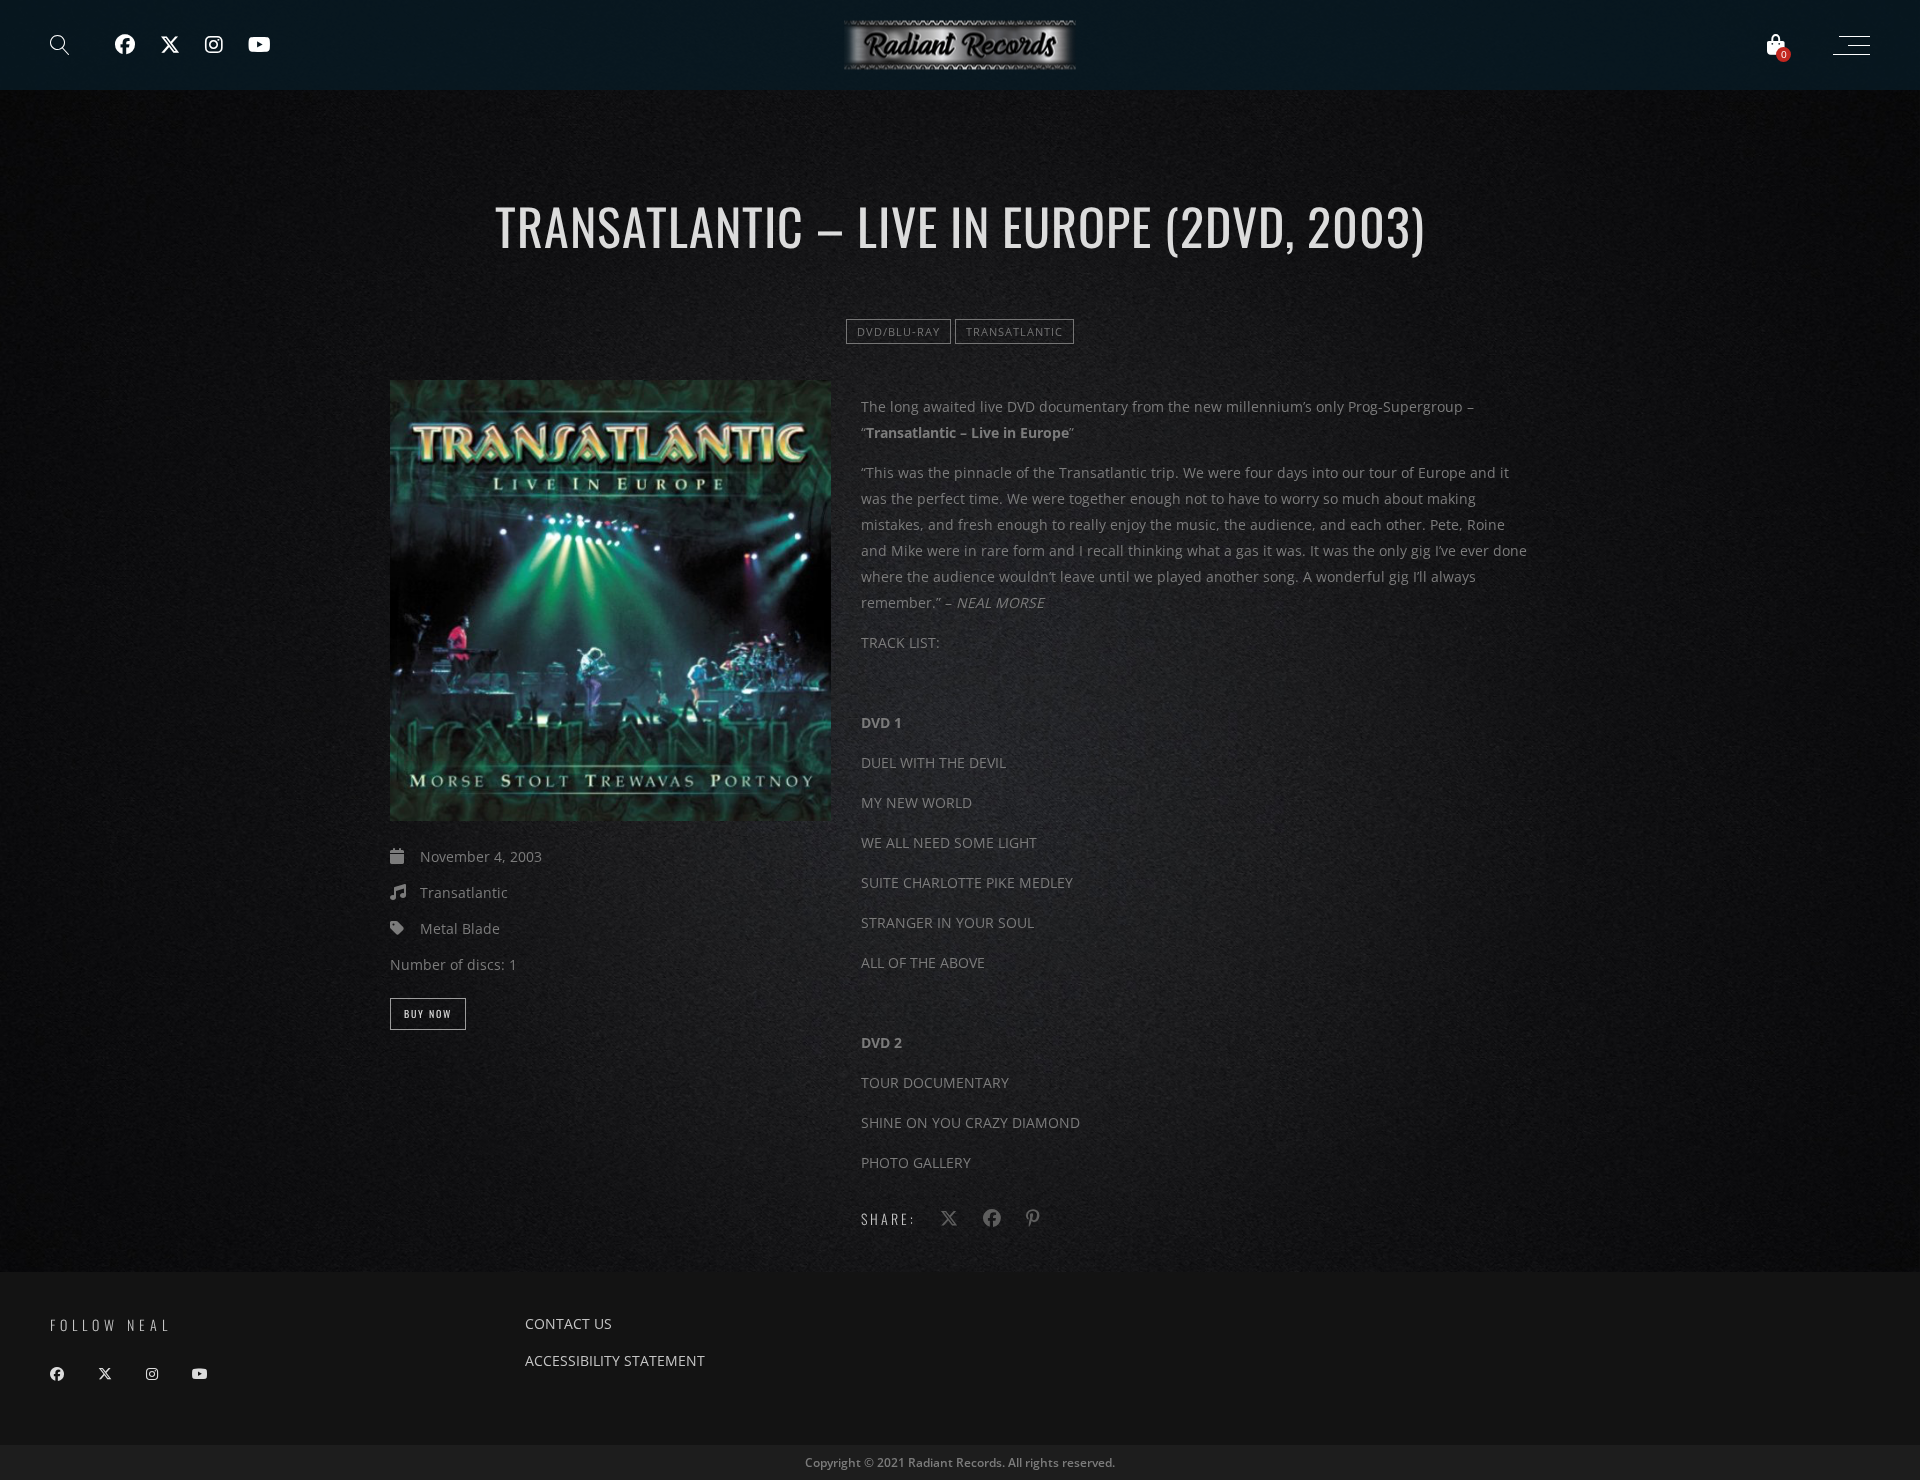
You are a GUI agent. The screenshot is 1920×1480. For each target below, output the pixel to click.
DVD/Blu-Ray (898, 331)
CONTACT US (568, 1323)
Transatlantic (1014, 331)
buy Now (428, 1013)
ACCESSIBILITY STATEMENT (615, 1360)
